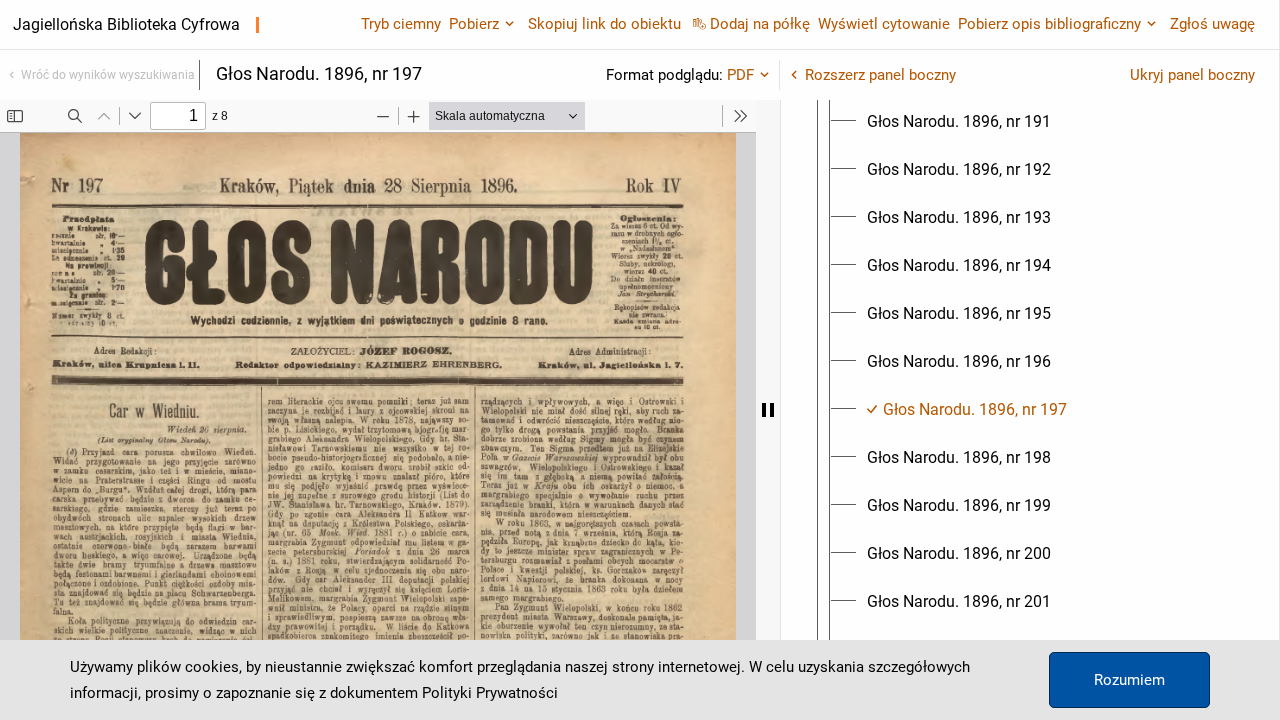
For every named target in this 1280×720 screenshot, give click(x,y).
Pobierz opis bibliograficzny (1049, 24)
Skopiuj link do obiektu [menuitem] (604, 24)
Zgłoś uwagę (1212, 24)
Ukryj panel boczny (1192, 75)
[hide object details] (768, 410)
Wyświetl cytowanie (884, 24)
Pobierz (474, 24)
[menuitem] (959, 122)
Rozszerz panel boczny (880, 75)
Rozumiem (1129, 680)
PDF (740, 75)
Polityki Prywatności (490, 693)
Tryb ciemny (401, 24)
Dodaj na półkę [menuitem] (760, 24)
